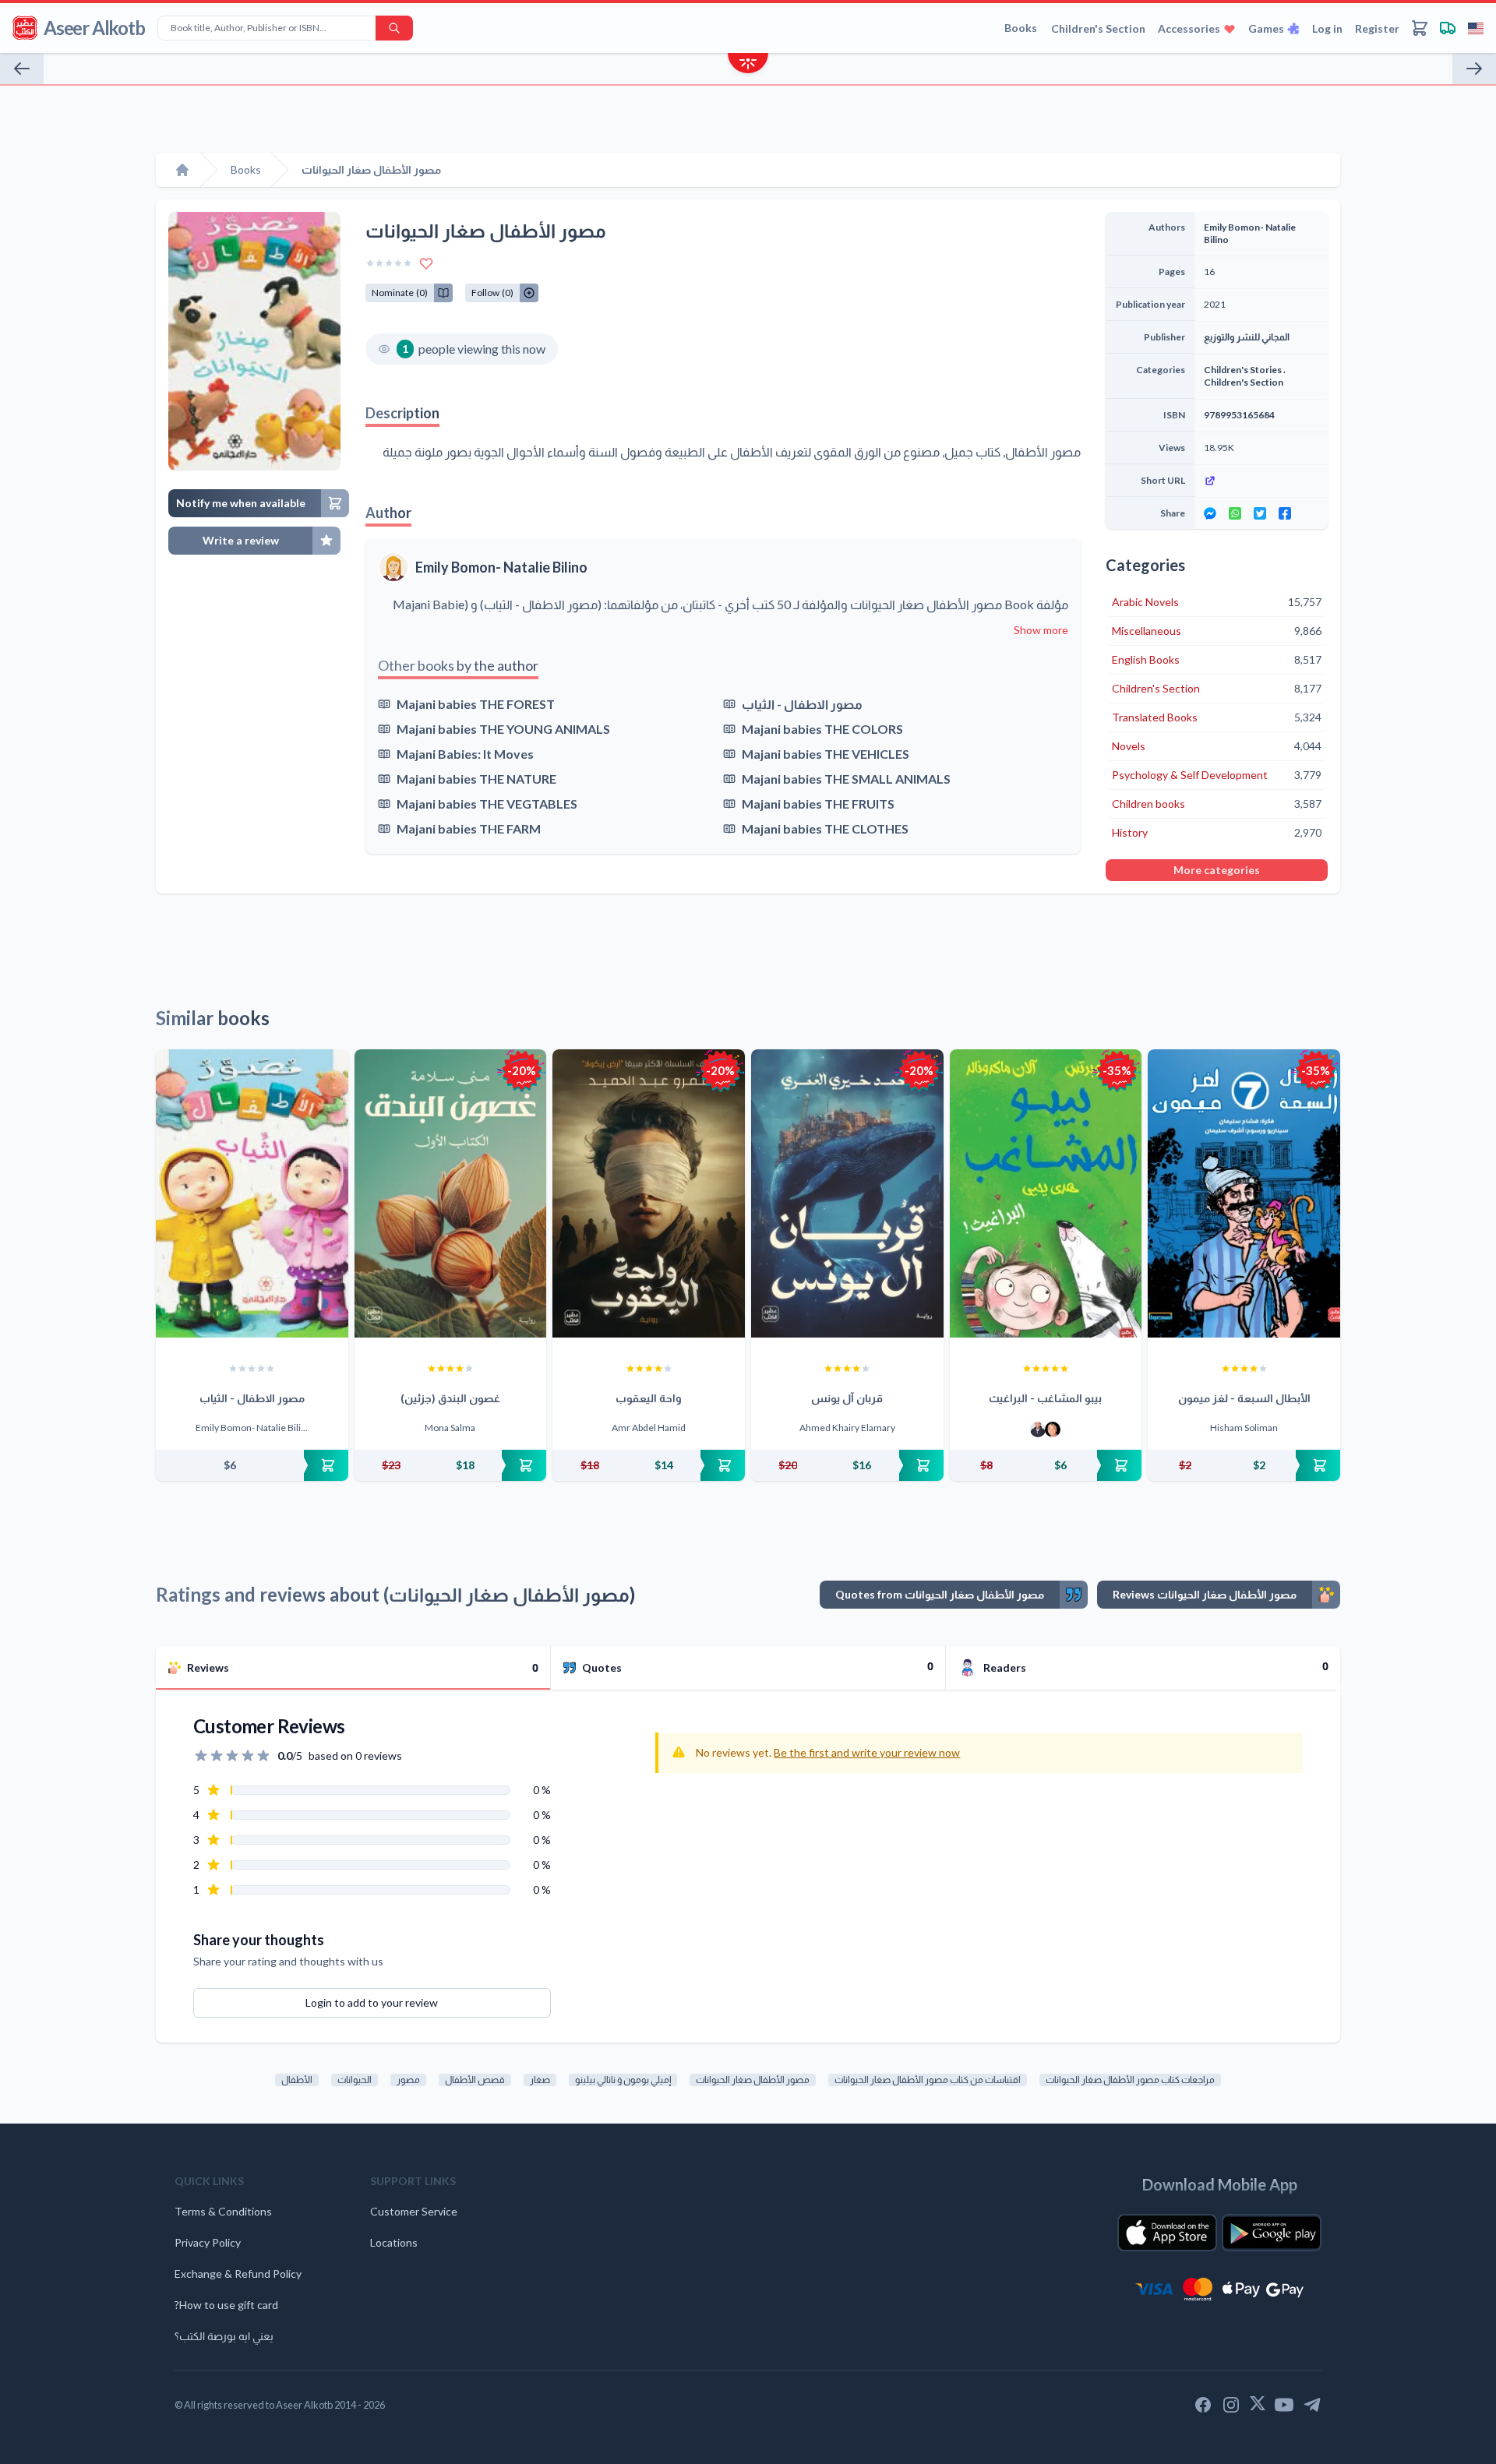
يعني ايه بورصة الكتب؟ (224, 2336)
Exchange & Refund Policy (238, 2274)
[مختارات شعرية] (1474, 69)
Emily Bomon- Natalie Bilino (501, 567)
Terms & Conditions (223, 2211)
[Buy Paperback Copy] (252, 1465)
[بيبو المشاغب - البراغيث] (1046, 1193)
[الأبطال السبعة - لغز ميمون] (1244, 1193)
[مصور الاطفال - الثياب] (252, 1193)
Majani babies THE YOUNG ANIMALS (503, 729)
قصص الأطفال (475, 2080)
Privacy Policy (208, 2242)
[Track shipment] (1448, 28)
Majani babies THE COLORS (822, 729)
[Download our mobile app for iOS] (1167, 2233)
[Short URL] (1261, 481)
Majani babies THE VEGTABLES (487, 804)
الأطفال (297, 2080)
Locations (394, 2242)
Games (1266, 28)
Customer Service (414, 2211)
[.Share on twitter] (1260, 513)
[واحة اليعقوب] (649, 1193)
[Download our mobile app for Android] (1272, 2233)
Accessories (1189, 28)
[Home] (182, 170)
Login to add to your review (372, 2002)
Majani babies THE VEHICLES (826, 754)
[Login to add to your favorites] (426, 263)
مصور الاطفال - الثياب (802, 704)
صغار (540, 2080)
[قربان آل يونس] (847, 1193)
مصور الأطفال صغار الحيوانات (753, 2080)
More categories (1217, 870)
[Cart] (1420, 28)
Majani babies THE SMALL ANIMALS (846, 779)
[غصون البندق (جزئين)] (451, 1193)
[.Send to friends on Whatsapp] (1235, 513)
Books (1021, 28)
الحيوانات (355, 2080)
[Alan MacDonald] (1053, 1429)
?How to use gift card (226, 2305)
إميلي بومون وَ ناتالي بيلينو (623, 2080)
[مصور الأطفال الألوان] (22, 69)
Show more (1041, 630)
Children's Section (1098, 28)
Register (1377, 28)
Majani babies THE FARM (469, 828)
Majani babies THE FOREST (476, 704)
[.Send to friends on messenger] (1210, 513)
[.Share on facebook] (1285, 513)
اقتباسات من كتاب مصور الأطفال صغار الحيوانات (928, 2080)
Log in (1327, 28)
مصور (408, 2080)
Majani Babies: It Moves (465, 754)
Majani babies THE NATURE (476, 779)
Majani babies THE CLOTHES (825, 828)
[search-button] (394, 28)
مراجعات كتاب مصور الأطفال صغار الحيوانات (1130, 2080)
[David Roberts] (1038, 1429)
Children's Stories (1243, 370)
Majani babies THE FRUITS (818, 804)
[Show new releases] (748, 65)
